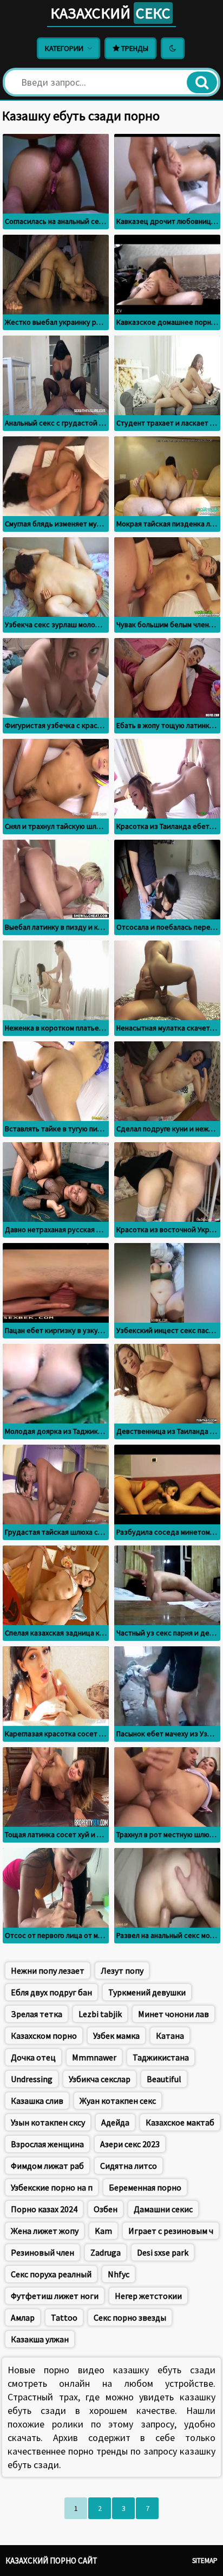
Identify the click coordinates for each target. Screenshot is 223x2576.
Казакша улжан (40, 2339)
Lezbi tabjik (100, 2014)
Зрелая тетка (37, 2014)
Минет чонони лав (173, 2014)
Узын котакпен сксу (48, 2122)
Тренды (134, 48)
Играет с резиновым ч (171, 2231)
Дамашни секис (163, 2209)
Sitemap (205, 2561)
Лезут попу (122, 1970)
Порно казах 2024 (44, 2209)
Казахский (110, 13)
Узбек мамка (116, 2036)
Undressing (32, 2079)
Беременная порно (145, 2187)
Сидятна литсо (129, 2166)
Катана (170, 2036)
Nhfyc (119, 2274)
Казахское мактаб (180, 2122)
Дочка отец (33, 2057)
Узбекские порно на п (52, 2187)
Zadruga (106, 2252)
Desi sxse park (163, 2252)
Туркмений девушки (147, 1992)
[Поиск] (202, 82)
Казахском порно (44, 2036)
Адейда (115, 2122)
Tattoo (64, 2317)
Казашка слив (37, 2101)
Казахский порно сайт (51, 2561)
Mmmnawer (94, 2057)
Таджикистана (161, 2057)
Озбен (106, 2209)
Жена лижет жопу (45, 2231)
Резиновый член (42, 2252)
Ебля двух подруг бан (51, 1992)
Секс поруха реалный (51, 2274)
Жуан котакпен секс (118, 2101)
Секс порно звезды (130, 2317)
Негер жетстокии (148, 2296)
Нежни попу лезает (48, 1970)
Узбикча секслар (100, 2079)
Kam (103, 2231)
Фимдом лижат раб (47, 2166)
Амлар (23, 2317)
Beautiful (164, 2079)
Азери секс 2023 (130, 2144)
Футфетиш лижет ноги (55, 2296)
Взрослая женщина (47, 2144)
